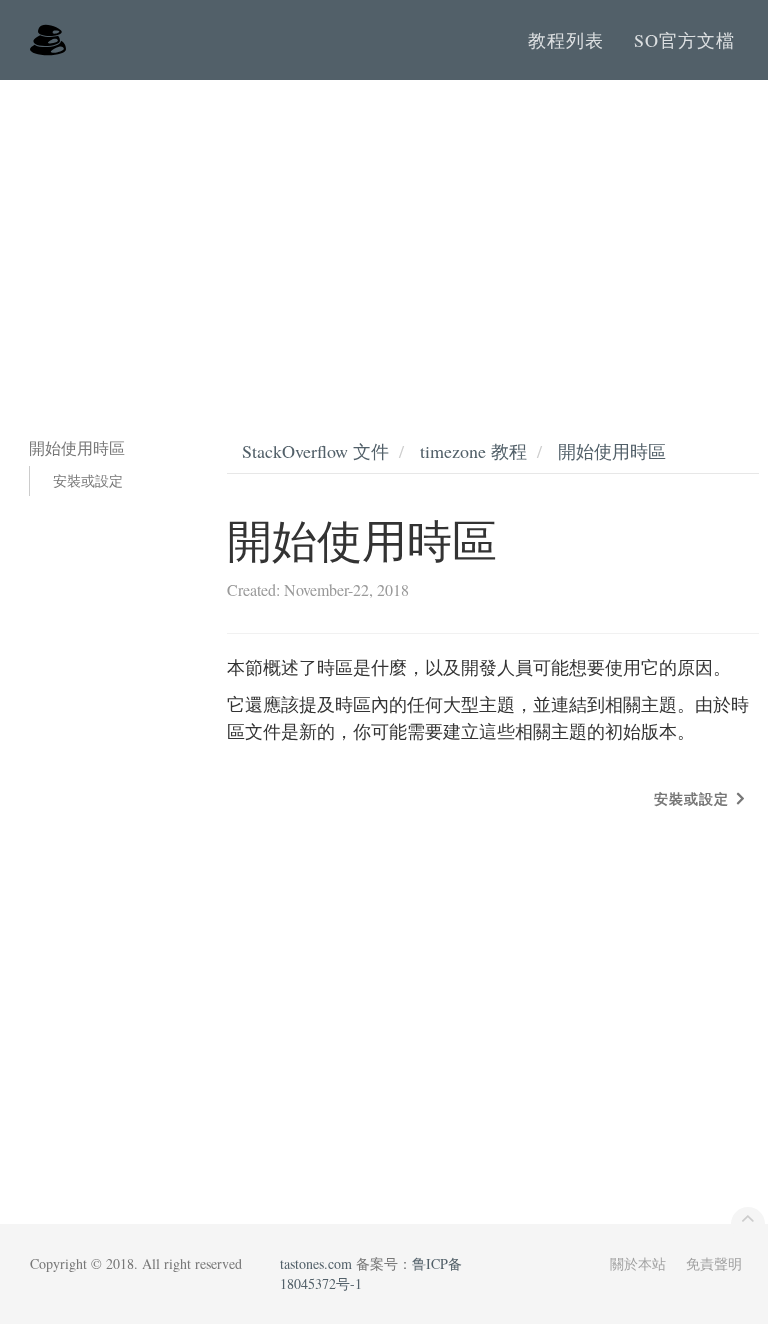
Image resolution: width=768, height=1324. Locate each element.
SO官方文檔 (684, 40)
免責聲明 (714, 1263)
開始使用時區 (612, 451)
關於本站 (638, 1263)
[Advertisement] (384, 230)
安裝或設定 (88, 480)
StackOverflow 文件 (315, 451)
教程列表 (566, 40)
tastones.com (316, 1263)
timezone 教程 (473, 451)
